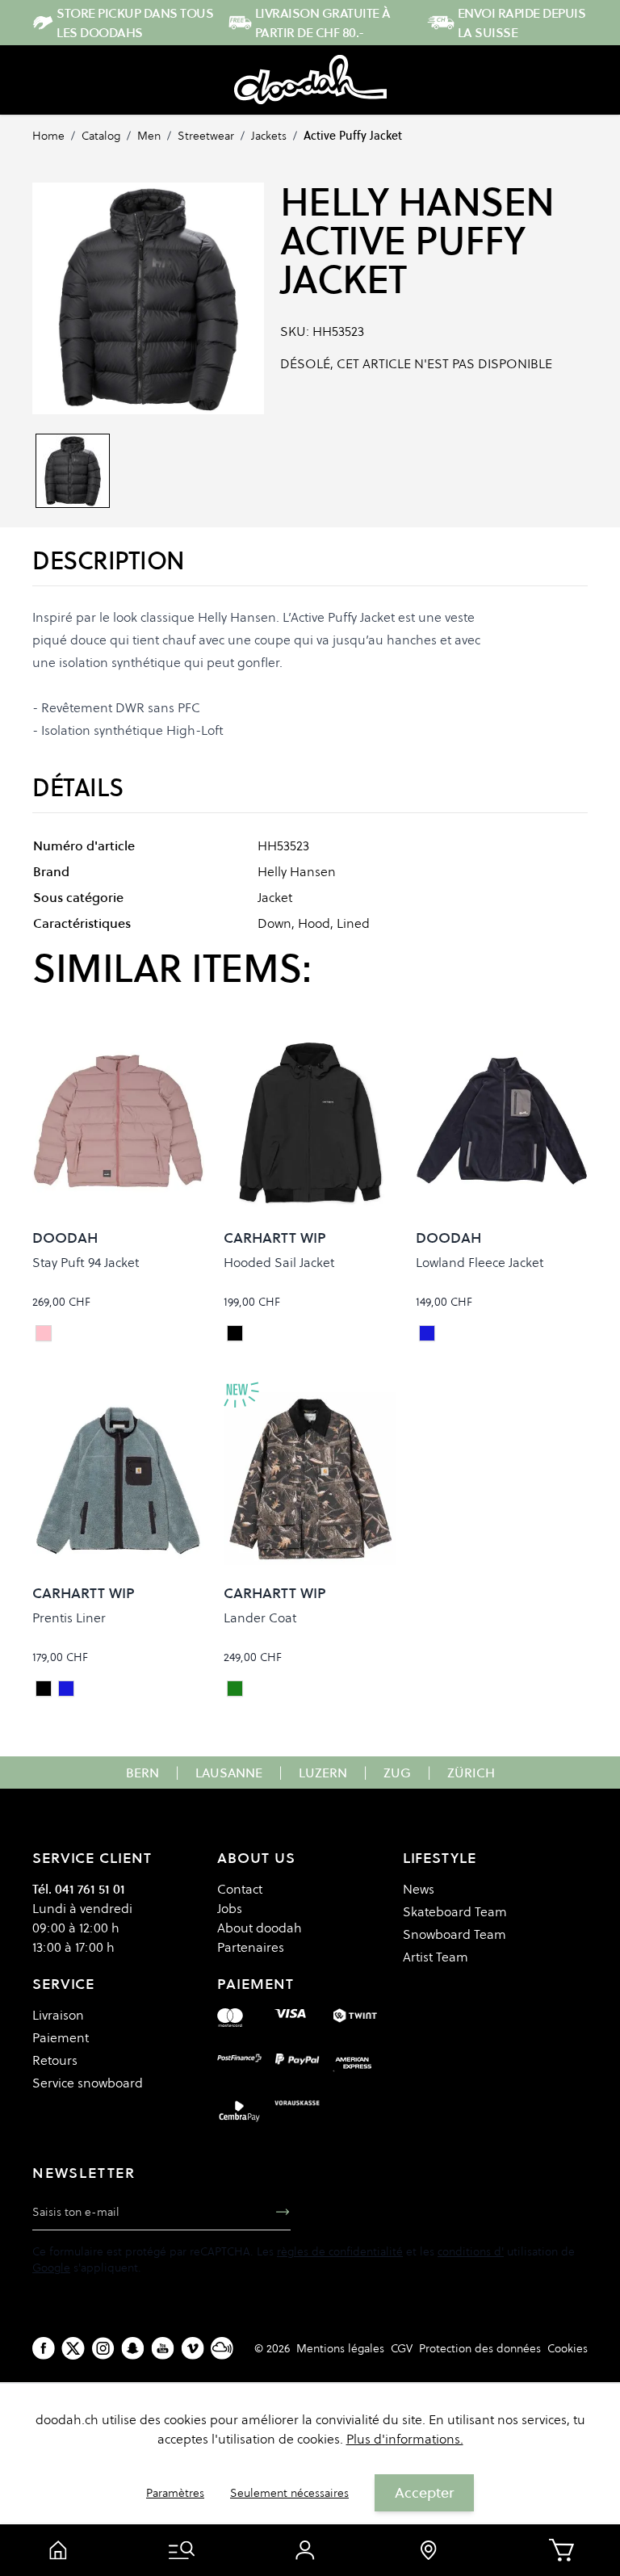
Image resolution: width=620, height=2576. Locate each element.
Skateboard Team (455, 1911)
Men (149, 136)
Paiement (61, 2037)
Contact (240, 1889)
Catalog (101, 136)
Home (48, 136)
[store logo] (310, 80)
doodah (65, 1238)
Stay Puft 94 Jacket (86, 1262)
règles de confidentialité (340, 2251)
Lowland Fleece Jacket (480, 1262)
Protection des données (480, 2348)
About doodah (260, 1928)
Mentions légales (340, 2348)
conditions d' (471, 2251)
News (419, 1889)
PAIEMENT (255, 1984)
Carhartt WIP (275, 1238)
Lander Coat (260, 1617)
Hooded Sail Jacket (279, 1262)
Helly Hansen (417, 202)
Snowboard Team (455, 1934)
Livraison (58, 2015)
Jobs (230, 1908)
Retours (55, 2060)
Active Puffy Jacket (353, 136)
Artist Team (436, 1957)
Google (51, 2268)
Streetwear (206, 136)
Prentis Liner (69, 1617)
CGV (402, 2348)
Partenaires (251, 1947)
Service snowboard (88, 2083)
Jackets (269, 136)
